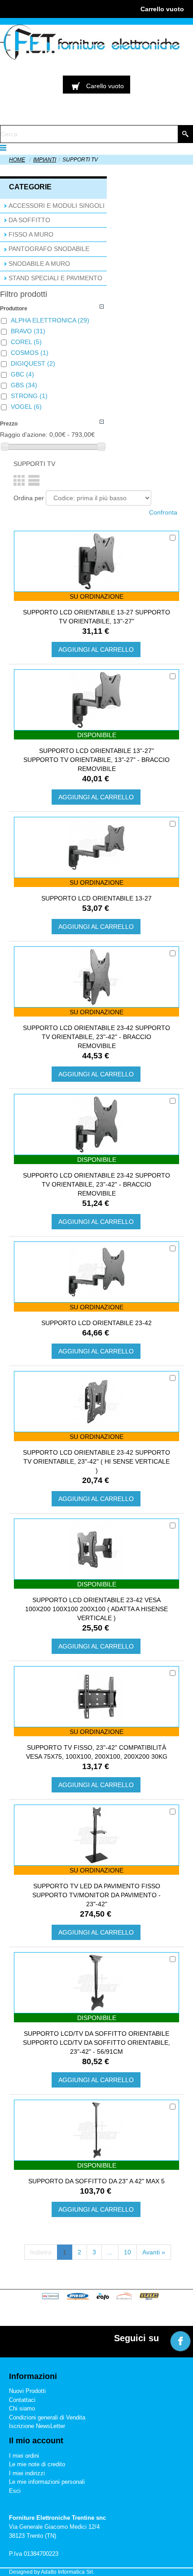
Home (17, 160)
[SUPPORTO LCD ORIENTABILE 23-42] (96, 1272)
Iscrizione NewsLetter (37, 2426)
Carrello (162, 9)
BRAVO (28, 331)
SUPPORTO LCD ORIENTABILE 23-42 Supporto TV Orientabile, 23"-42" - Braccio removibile (96, 1037)
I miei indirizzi (27, 2473)
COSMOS (30, 353)
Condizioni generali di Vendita (47, 2417)
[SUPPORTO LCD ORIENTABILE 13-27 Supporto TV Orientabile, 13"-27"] (96, 561)
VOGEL (26, 407)
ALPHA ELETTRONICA (50, 320)
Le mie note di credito (37, 2464)
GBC (22, 374)
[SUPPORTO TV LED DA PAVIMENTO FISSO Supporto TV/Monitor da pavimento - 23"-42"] (96, 1835)
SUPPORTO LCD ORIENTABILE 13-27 (96, 898)
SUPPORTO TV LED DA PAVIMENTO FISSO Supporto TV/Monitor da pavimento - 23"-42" (96, 1895)
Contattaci (22, 2400)
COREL (26, 342)
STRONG (29, 396)
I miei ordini (24, 2456)
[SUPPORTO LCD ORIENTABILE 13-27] (96, 847)
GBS (24, 385)
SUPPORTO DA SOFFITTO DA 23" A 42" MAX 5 (96, 2181)
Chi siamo (22, 2408)
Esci (15, 2491)
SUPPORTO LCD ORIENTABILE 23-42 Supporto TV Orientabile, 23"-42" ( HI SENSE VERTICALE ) (96, 1461)
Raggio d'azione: (24, 435)
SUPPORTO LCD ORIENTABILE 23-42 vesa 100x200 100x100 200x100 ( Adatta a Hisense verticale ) (96, 1609)
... (110, 2252)
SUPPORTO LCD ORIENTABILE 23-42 (96, 1323)
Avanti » (154, 2252)
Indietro (41, 2252)
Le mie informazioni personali (47, 2482)
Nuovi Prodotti (27, 2391)
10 (127, 2252)
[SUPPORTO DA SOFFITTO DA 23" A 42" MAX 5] (96, 2130)
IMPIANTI (45, 160)
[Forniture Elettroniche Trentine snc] (90, 42)
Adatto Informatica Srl (67, 2572)
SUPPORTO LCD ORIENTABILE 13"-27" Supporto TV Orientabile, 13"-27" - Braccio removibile (96, 760)
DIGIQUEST (33, 363)
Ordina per (29, 498)
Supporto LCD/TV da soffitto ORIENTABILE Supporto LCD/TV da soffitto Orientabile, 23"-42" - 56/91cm (96, 2043)
